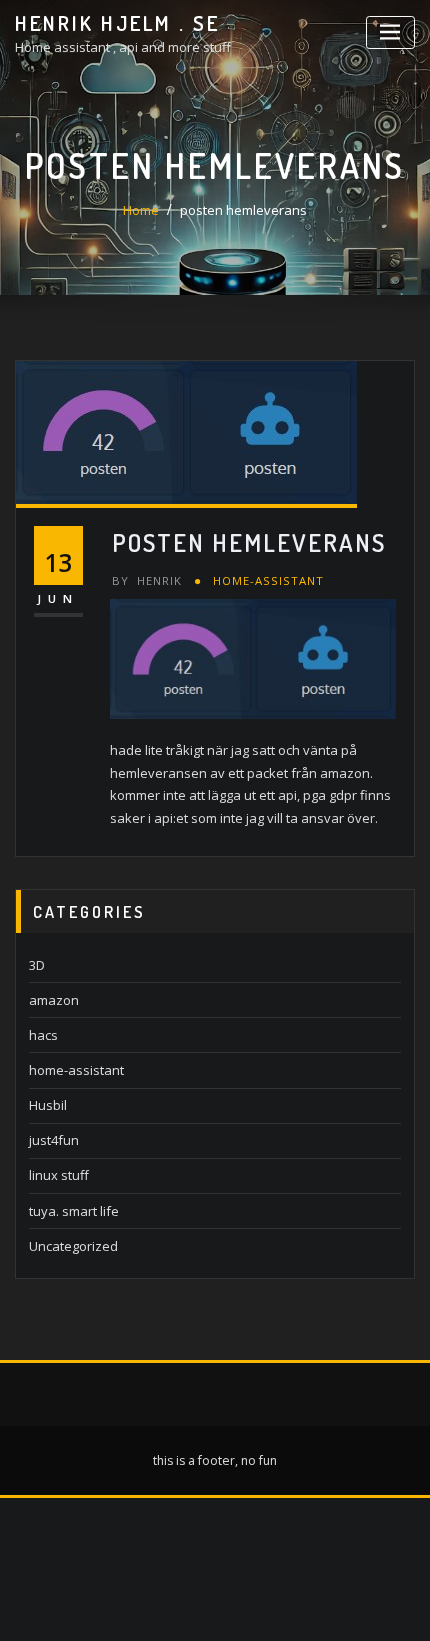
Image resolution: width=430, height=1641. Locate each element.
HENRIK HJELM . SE (117, 23)
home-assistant (268, 580)
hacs (43, 1035)
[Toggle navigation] (390, 32)
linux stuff (59, 1175)
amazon (54, 1000)
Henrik (147, 580)
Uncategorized (73, 1246)
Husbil (48, 1105)
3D (37, 965)
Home (141, 210)
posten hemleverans (243, 210)
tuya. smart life (74, 1211)
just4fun (54, 1140)
